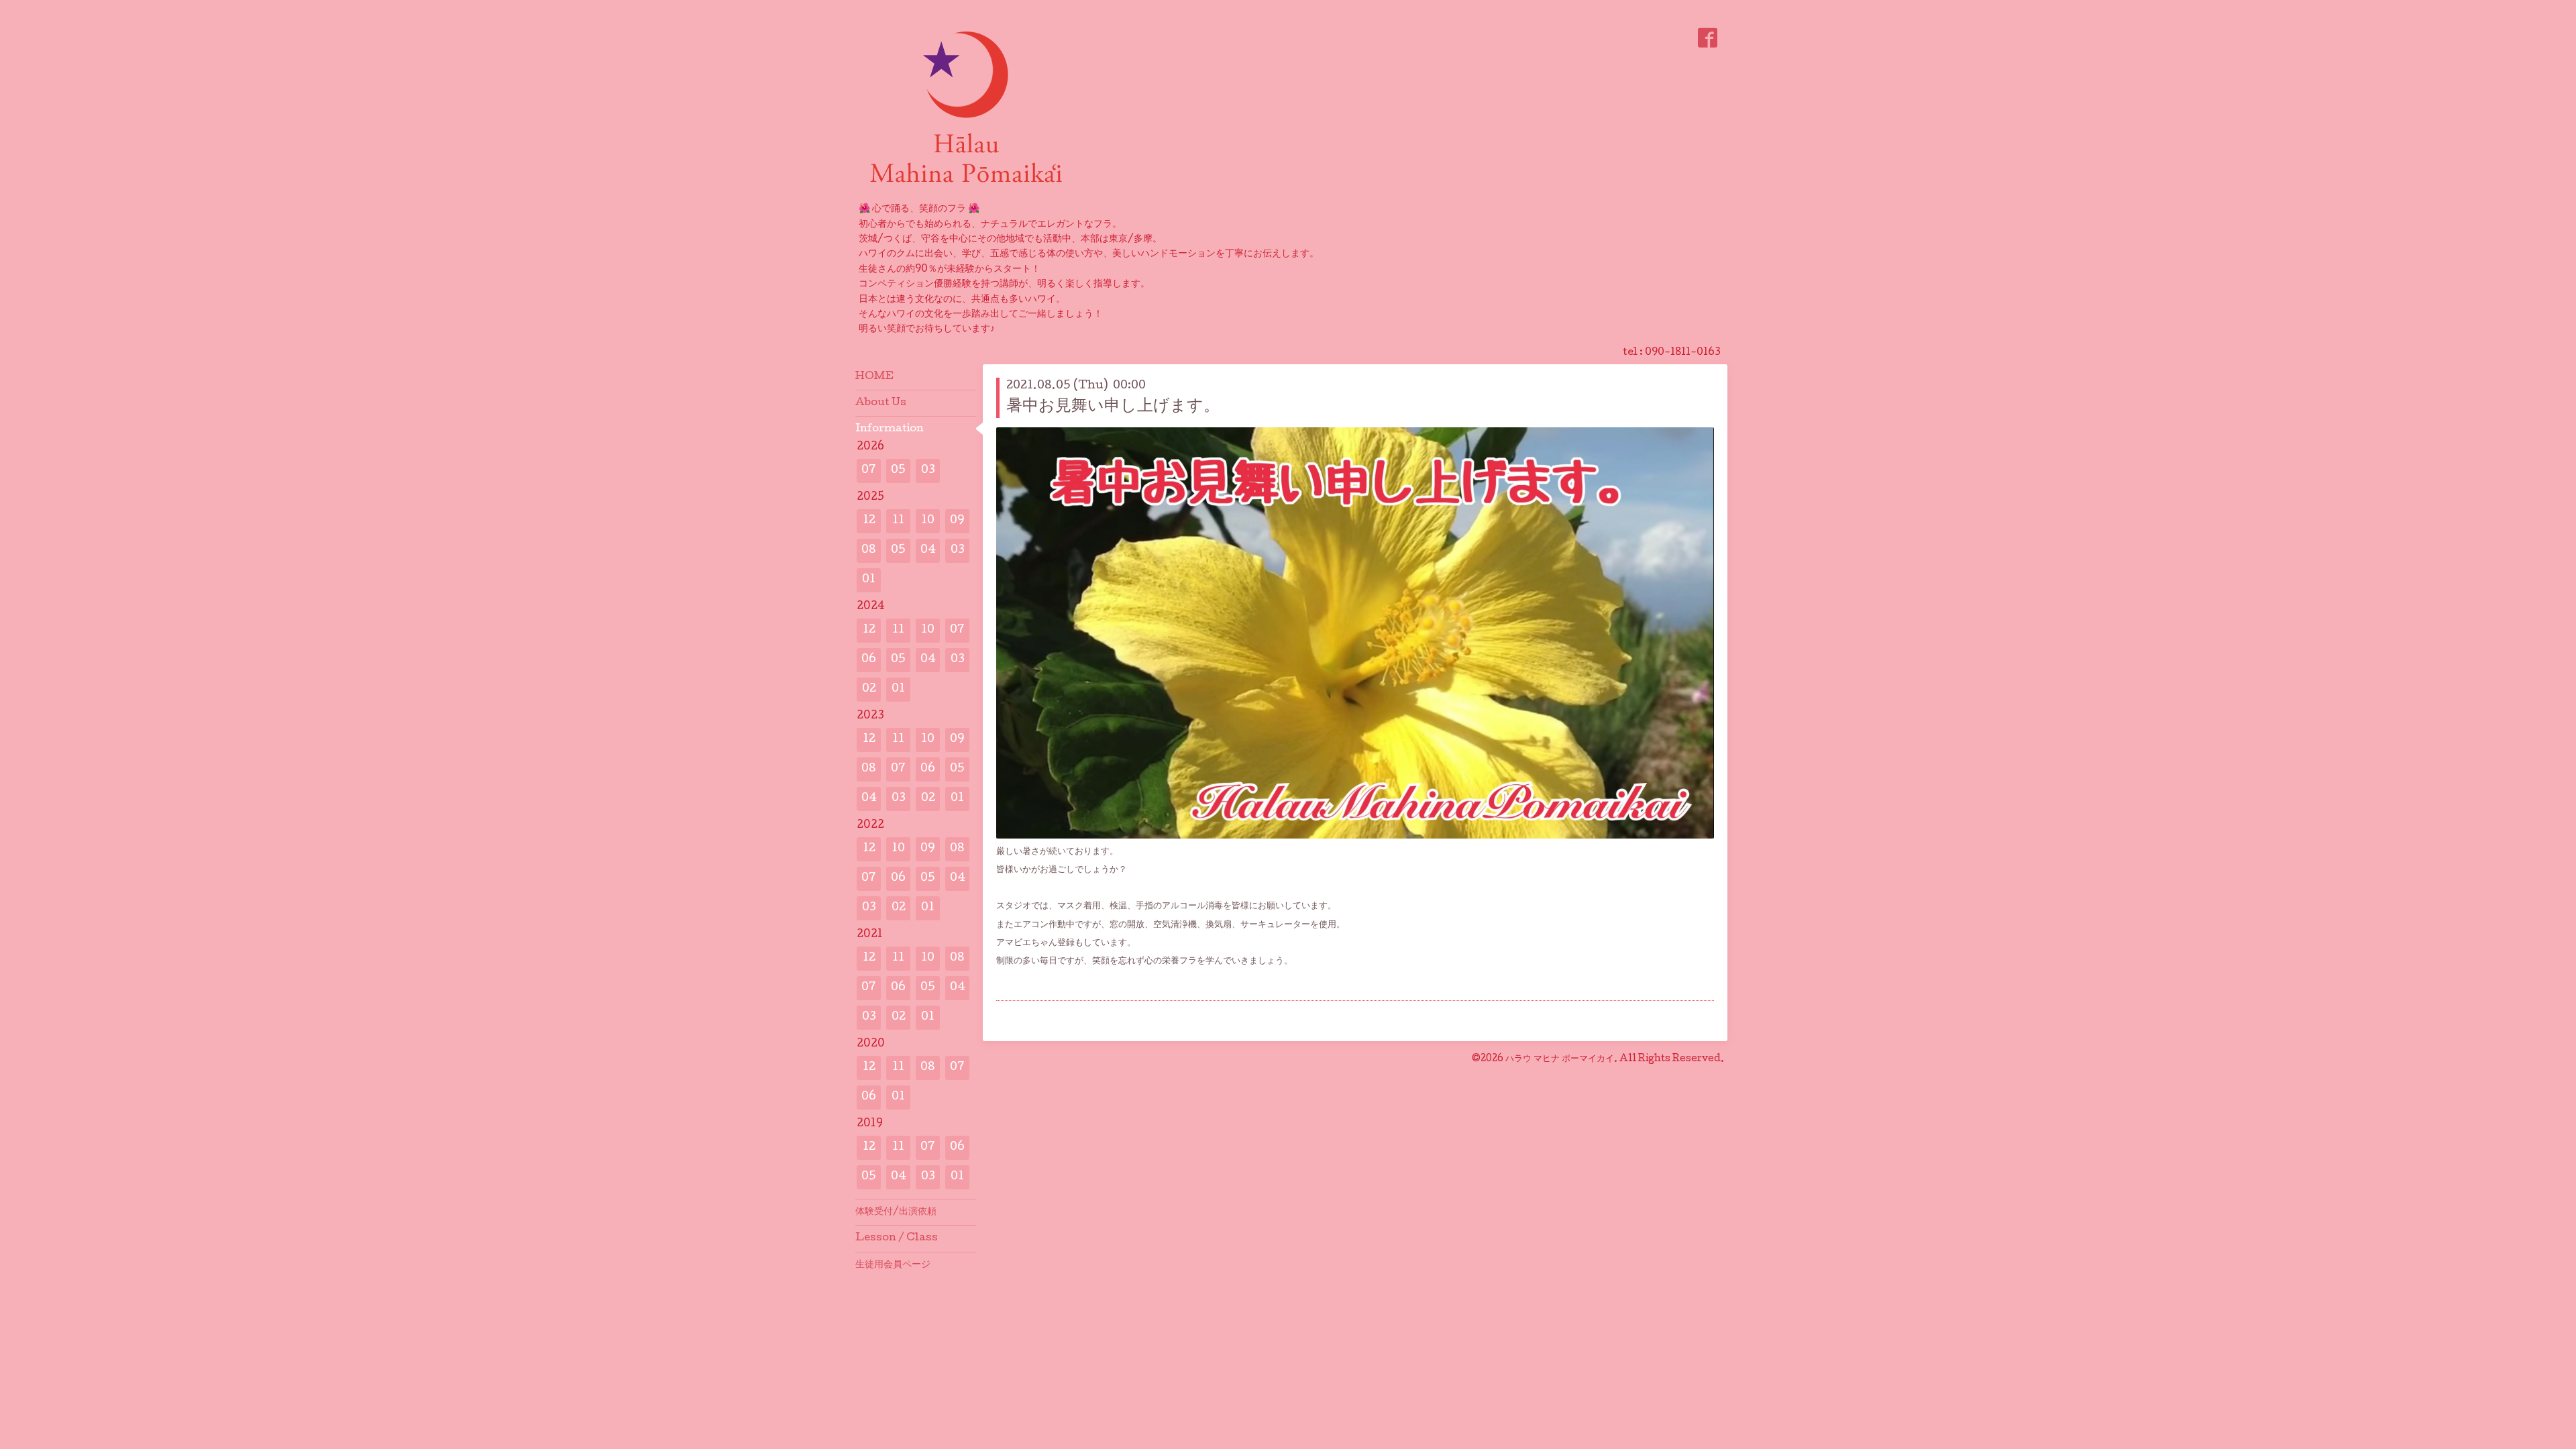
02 (869, 689)
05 (898, 471)
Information (890, 429)
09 (957, 521)
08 (869, 550)
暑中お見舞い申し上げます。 (1113, 407)
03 (928, 471)
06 (869, 660)
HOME (874, 377)
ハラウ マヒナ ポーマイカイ (1560, 1059)
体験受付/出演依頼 (896, 1212)
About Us (881, 403)
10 (928, 521)
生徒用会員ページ (893, 1265)
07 (869, 471)
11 (898, 521)
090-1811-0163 (1683, 353)
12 (869, 521)
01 (869, 580)
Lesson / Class (897, 1238)
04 (928, 550)
